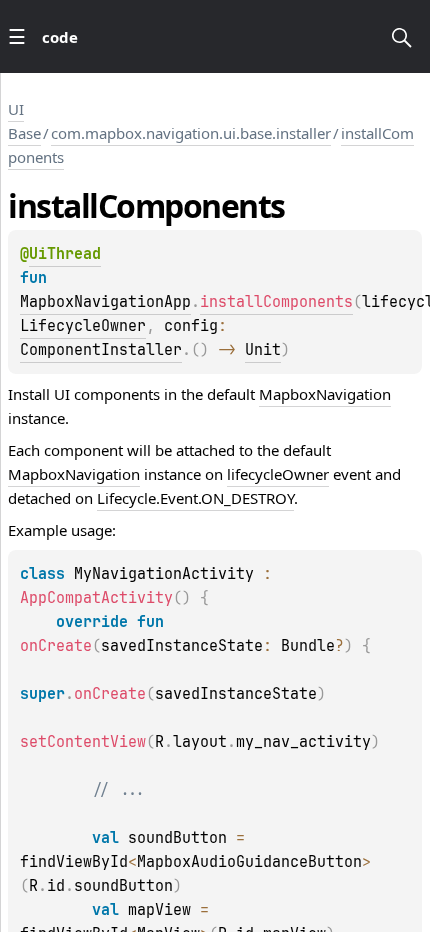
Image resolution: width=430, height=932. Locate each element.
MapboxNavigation (325, 394)
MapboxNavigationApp (105, 302)
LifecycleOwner (83, 326)
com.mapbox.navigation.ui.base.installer (191, 133)
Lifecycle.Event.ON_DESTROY (195, 498)
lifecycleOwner (278, 474)
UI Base (24, 121)
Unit (263, 350)
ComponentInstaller (101, 350)
